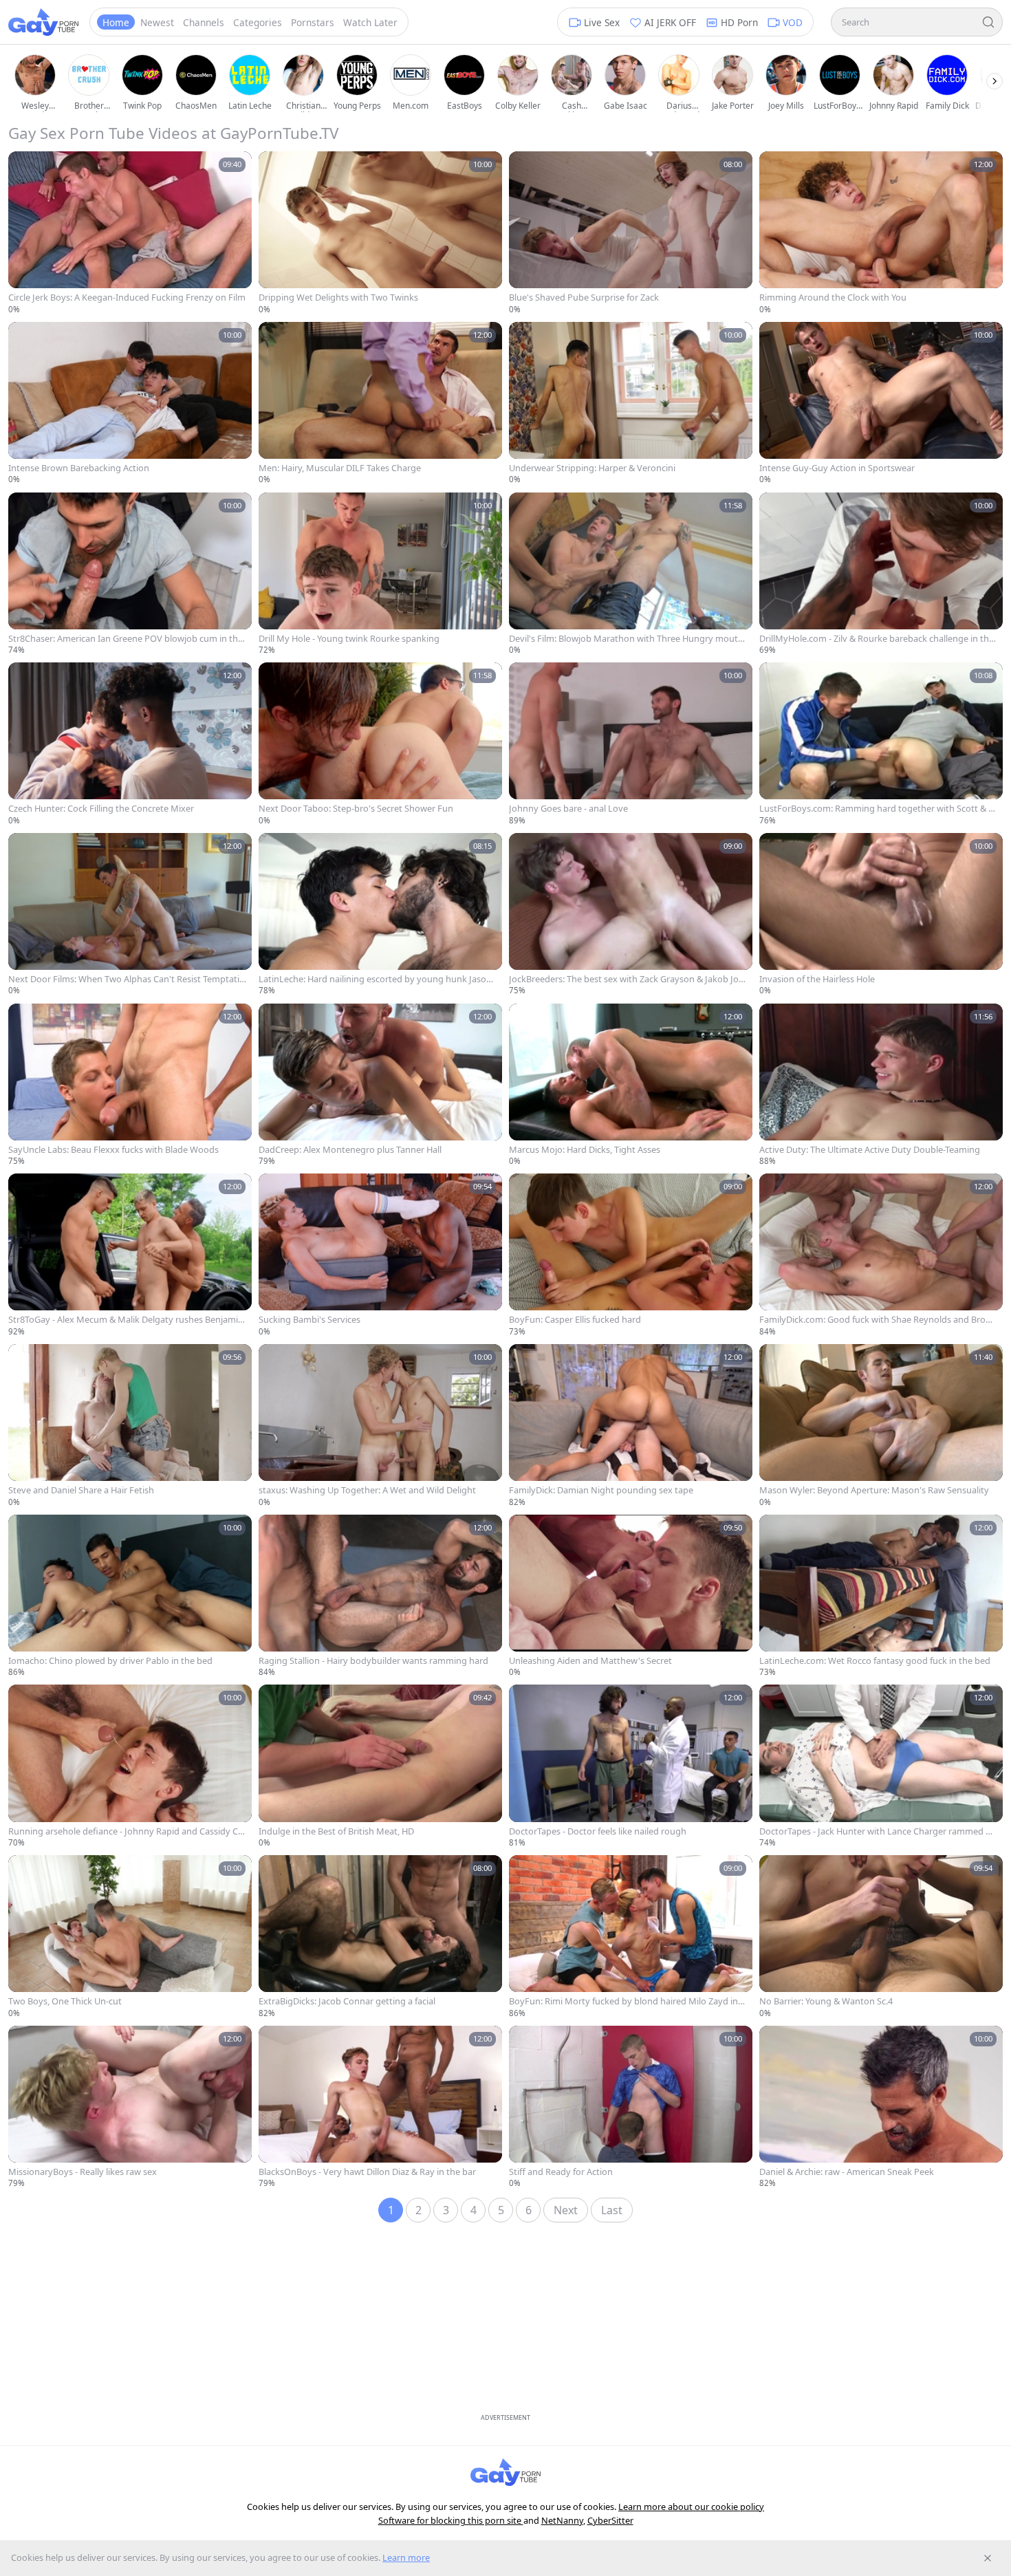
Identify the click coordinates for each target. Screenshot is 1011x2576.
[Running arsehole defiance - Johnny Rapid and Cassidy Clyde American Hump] (130, 1766)
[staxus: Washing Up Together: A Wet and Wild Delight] (380, 1426)
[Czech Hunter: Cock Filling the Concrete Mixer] (130, 744)
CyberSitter (610, 2520)
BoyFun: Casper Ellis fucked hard (575, 1320)
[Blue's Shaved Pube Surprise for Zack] (631, 233)
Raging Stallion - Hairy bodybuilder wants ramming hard (373, 1661)
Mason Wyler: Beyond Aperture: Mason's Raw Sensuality (874, 1490)
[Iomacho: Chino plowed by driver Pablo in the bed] (130, 1597)
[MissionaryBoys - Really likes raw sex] (130, 2108)
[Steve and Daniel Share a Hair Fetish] (130, 1426)
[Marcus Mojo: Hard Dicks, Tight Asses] (631, 1085)
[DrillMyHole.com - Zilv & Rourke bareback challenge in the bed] (881, 574)
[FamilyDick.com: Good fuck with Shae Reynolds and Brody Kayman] (881, 1255)
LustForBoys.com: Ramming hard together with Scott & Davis (877, 809)
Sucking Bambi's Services (309, 1320)
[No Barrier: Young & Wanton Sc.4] (881, 1937)
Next (566, 2210)
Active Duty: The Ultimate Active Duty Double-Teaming (870, 1150)
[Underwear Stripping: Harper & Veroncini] (631, 404)
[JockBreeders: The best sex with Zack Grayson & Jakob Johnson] (631, 915)
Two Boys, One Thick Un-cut (65, 2001)
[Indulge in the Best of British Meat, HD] (380, 1766)
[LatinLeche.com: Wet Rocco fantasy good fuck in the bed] (881, 1597)
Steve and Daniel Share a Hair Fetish (81, 1490)
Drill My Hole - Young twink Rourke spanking (349, 639)
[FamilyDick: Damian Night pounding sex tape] (631, 1426)
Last (612, 2210)
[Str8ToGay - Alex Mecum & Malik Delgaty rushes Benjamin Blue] (130, 1255)
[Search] (988, 22)
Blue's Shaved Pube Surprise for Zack (584, 297)
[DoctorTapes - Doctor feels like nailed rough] (631, 1766)
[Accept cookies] (988, 2558)
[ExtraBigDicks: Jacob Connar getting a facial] (380, 1937)
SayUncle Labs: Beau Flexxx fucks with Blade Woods (113, 1150)
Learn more (406, 2557)
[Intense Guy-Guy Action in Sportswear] (881, 404)
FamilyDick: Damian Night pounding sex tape (601, 1490)
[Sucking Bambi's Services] (380, 1255)
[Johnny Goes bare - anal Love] (631, 744)
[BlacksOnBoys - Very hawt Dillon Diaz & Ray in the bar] (380, 2108)
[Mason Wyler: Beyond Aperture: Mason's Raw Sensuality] (881, 1426)
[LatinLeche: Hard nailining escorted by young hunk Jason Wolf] (380, 915)
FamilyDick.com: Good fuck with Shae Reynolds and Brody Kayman (878, 1320)
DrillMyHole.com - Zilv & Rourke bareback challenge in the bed (877, 639)
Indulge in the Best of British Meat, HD (336, 1831)
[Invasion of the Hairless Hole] (881, 915)
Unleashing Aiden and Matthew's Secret (590, 1661)
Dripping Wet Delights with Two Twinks (338, 297)
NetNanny (562, 2520)
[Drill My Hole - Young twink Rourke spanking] (380, 574)
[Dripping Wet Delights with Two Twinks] (380, 233)
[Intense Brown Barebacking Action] (130, 404)
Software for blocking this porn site (451, 2520)
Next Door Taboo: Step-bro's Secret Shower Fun (356, 809)
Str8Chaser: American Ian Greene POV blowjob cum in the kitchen (126, 639)
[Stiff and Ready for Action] (631, 2108)
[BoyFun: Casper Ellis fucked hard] (631, 1255)
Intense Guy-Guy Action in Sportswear (837, 468)
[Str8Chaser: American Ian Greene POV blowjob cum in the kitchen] (130, 574)
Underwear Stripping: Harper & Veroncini (592, 468)
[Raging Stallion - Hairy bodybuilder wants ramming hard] (380, 1597)
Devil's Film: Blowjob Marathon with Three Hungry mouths (626, 639)
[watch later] (23, 166)
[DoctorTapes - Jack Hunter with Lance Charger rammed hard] (881, 1766)
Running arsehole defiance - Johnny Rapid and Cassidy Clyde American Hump (127, 1831)
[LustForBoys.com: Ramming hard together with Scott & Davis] (881, 744)
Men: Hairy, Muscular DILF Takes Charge (340, 468)
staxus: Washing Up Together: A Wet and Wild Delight (367, 1490)
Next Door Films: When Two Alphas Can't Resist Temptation (127, 979)
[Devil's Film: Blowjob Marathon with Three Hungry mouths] (631, 574)
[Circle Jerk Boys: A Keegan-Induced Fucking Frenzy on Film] (130, 233)
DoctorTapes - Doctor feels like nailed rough (598, 1831)
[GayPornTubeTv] (43, 22)
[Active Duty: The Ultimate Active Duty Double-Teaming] (881, 1085)
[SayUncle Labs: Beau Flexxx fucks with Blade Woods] (130, 1085)
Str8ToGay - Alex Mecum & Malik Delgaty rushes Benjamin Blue (126, 1320)
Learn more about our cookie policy (691, 2507)
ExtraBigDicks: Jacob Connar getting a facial (347, 2001)
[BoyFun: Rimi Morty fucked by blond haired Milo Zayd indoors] (631, 1937)
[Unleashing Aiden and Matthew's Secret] (631, 1597)
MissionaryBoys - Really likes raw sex (83, 2172)
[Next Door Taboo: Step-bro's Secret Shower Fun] (380, 744)
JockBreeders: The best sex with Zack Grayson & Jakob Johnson (627, 979)
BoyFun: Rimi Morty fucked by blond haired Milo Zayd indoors (626, 2001)
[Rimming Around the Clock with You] (881, 233)
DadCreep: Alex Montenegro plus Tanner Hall (350, 1150)
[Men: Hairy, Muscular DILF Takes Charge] (380, 404)
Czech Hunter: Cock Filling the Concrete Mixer (101, 809)
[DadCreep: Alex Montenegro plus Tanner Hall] (380, 1085)
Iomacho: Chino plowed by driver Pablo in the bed (110, 1661)
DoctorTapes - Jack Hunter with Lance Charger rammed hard (878, 1831)
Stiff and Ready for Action (561, 2172)
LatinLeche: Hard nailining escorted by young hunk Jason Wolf (375, 979)
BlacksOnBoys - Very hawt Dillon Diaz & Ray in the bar (367, 2172)
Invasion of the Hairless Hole (817, 979)
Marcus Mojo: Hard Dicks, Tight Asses (585, 1150)
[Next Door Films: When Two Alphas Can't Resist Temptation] (130, 915)
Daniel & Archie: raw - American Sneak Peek (847, 2172)
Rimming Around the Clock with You (833, 297)
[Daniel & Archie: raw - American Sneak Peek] (881, 2108)
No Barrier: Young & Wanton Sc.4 (826, 2001)
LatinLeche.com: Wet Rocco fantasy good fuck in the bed (875, 1661)
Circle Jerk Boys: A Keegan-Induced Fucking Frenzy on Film (127, 297)
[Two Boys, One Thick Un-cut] (130, 1937)
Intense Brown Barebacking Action (79, 468)
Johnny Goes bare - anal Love (568, 809)
